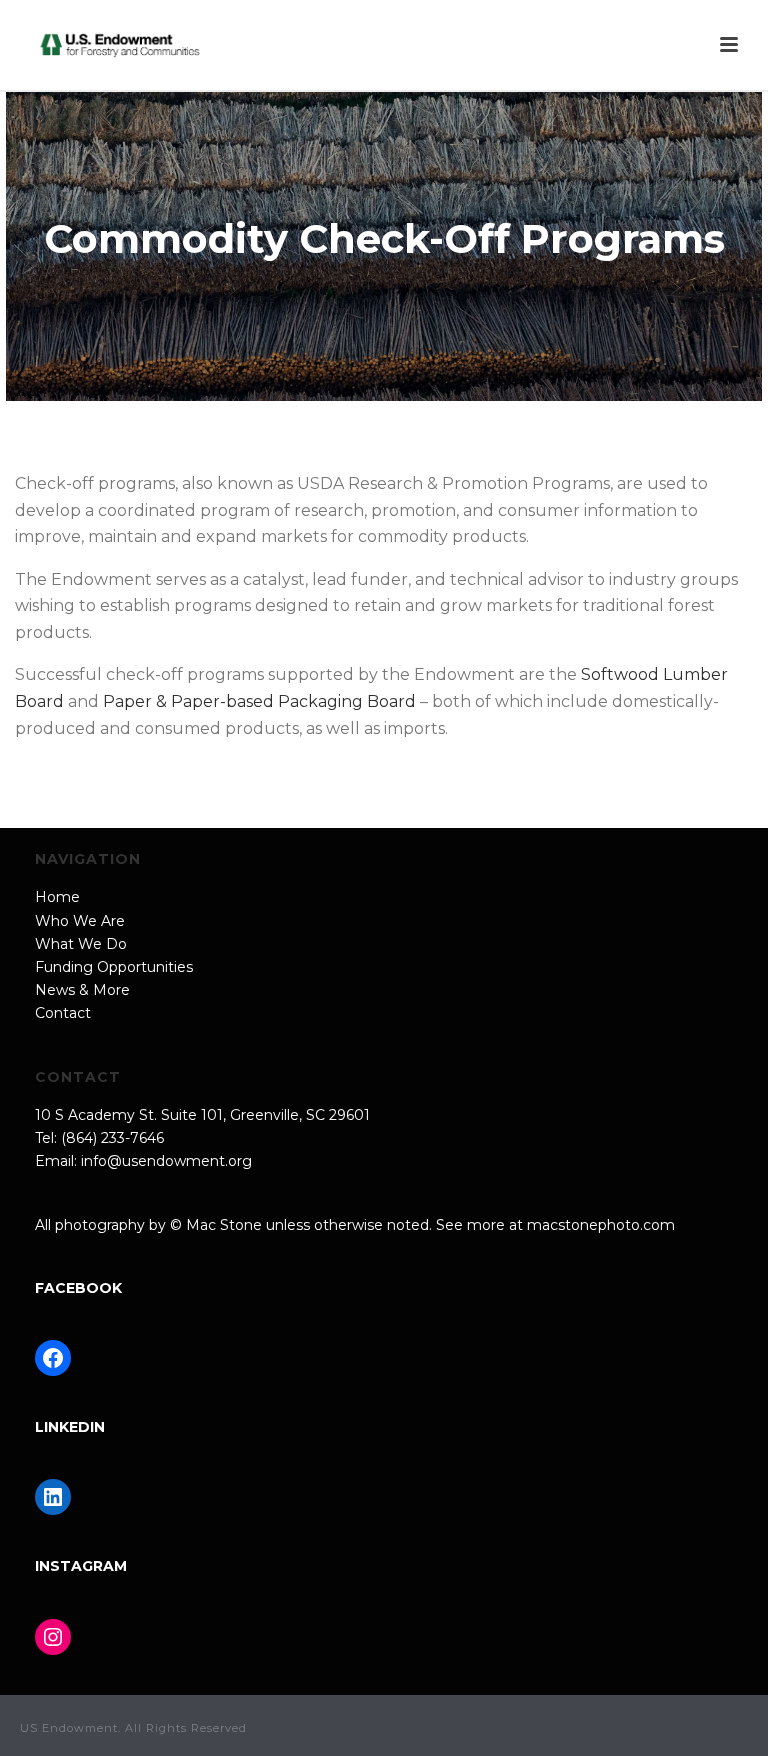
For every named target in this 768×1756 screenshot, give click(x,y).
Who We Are (80, 921)
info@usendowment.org (166, 1161)
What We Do (81, 944)
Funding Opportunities (114, 967)
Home (57, 897)
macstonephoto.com (601, 1225)
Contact (63, 1013)
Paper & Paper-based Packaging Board (259, 701)
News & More (82, 990)
